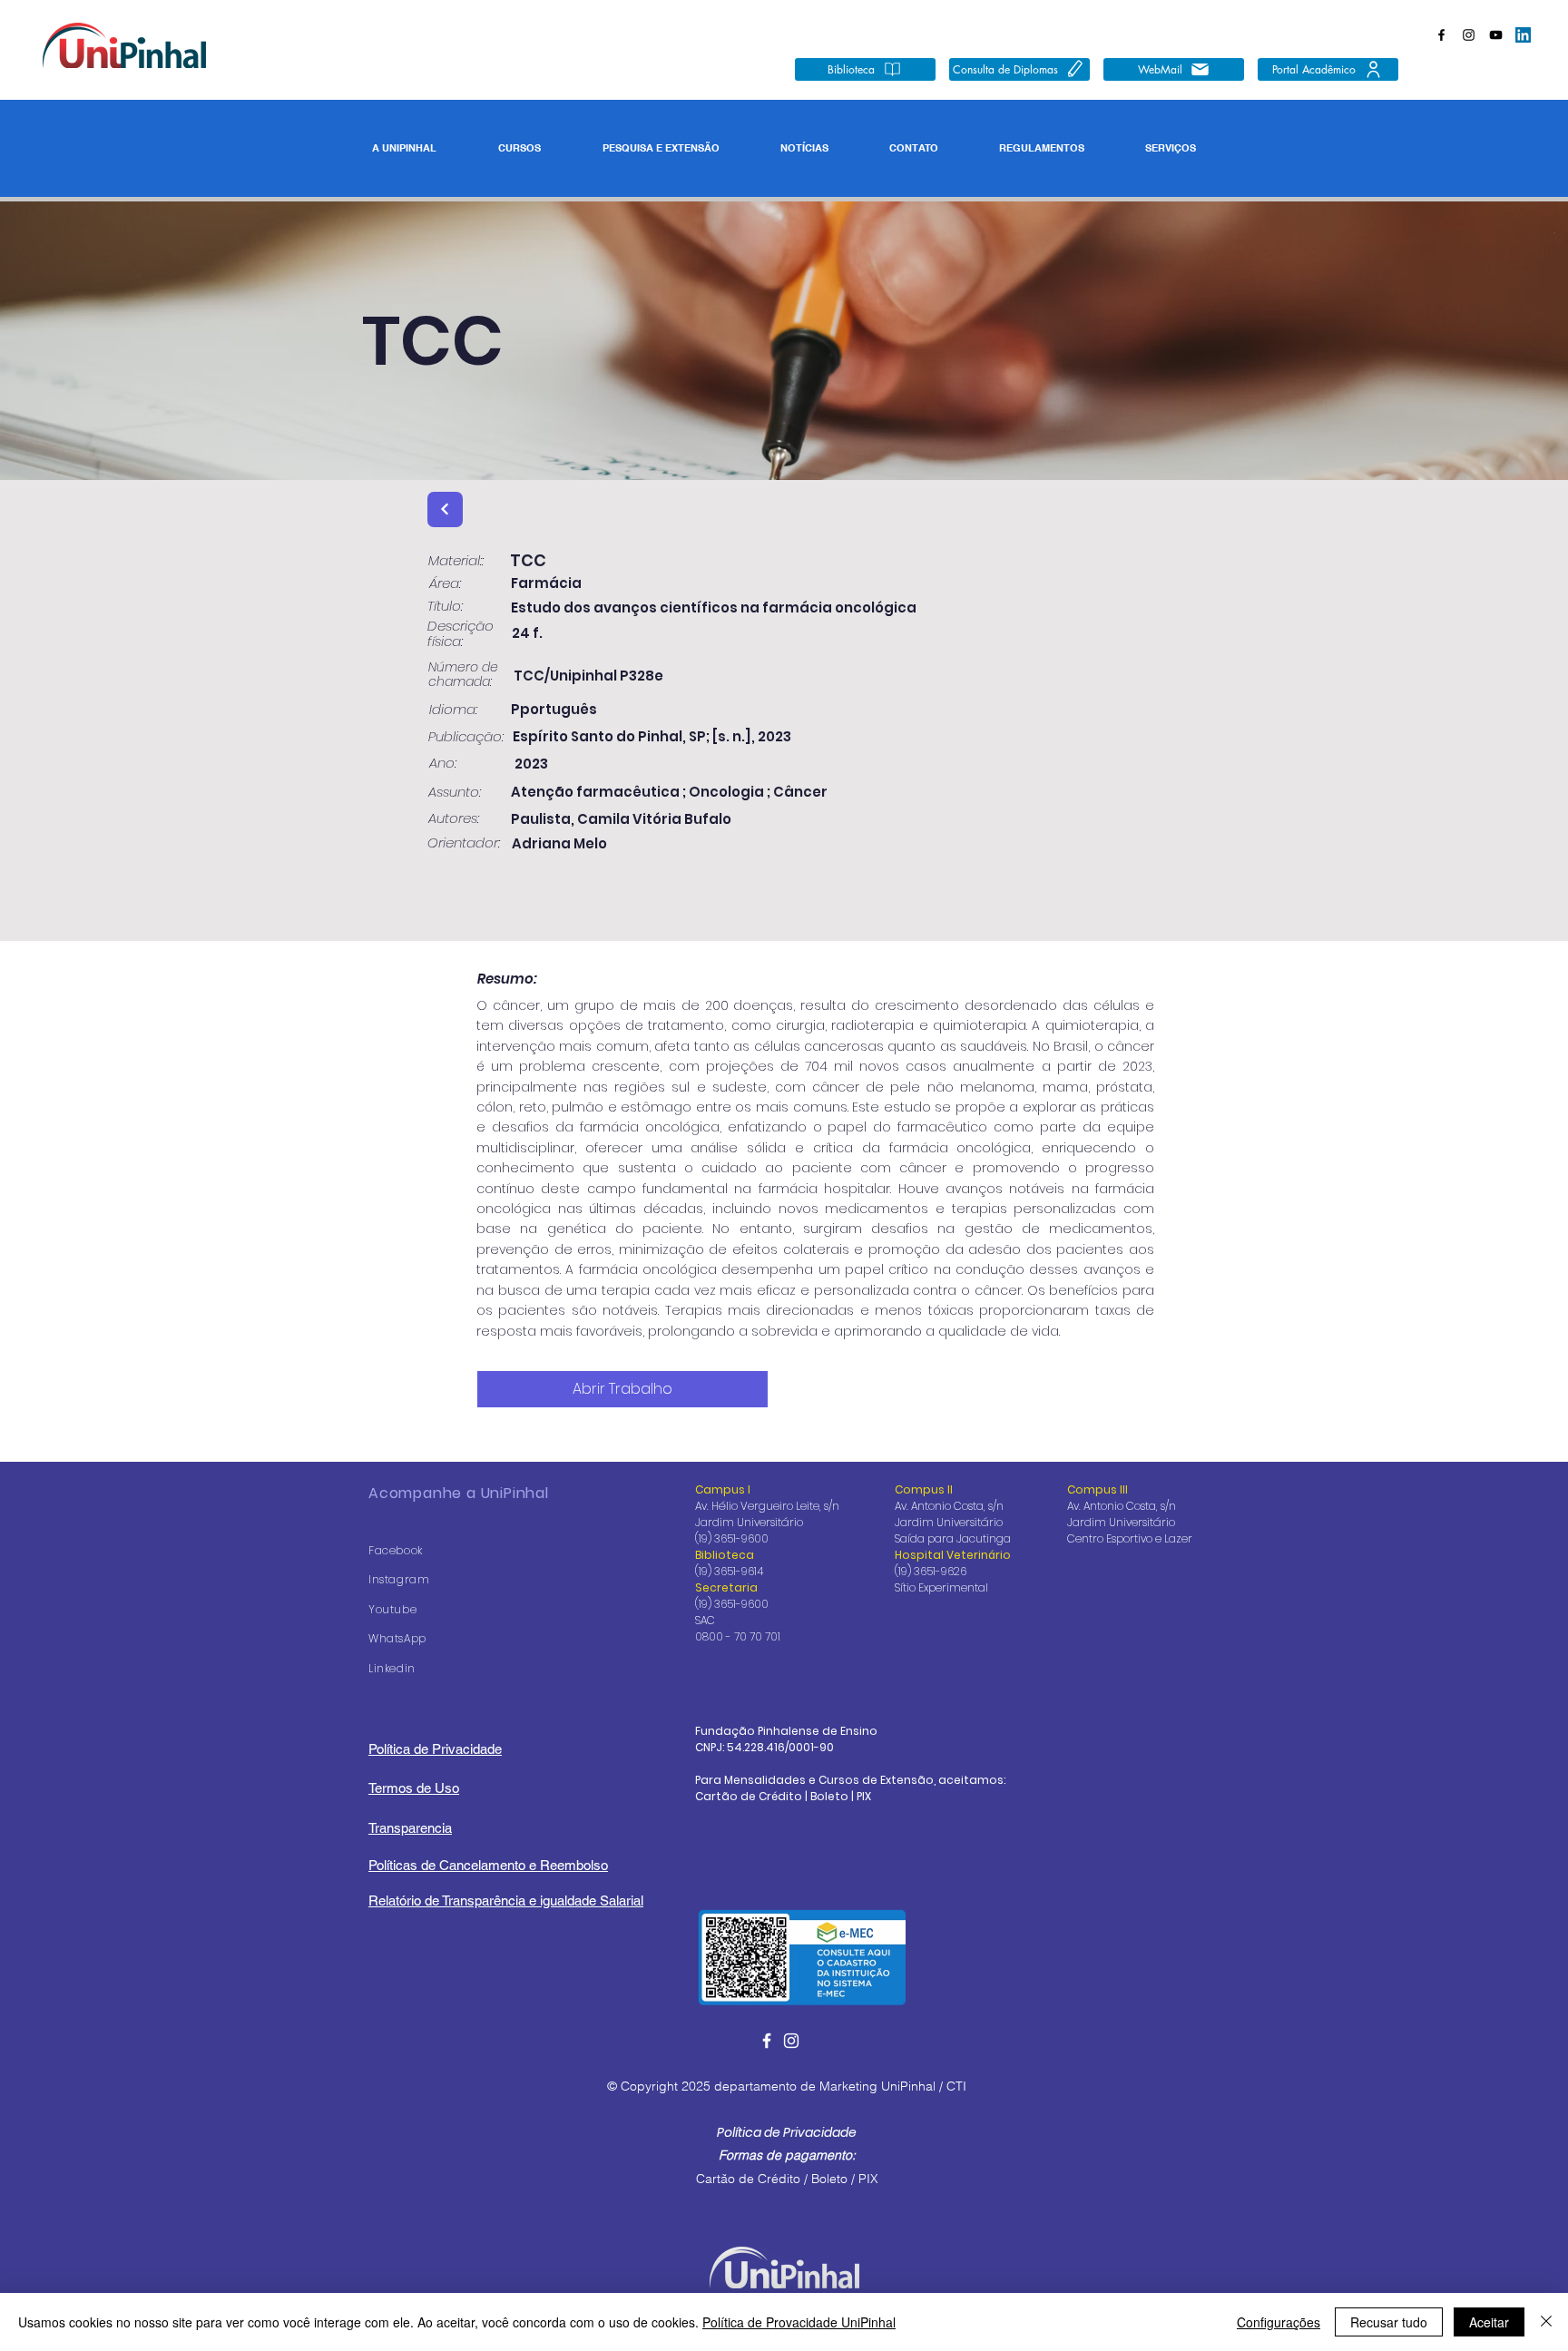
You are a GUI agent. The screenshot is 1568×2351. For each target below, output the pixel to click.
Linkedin (392, 1668)
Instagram (399, 1579)
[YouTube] (1496, 35)
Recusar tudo (1389, 2322)
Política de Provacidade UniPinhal (799, 2322)
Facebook (396, 1550)
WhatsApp (397, 1638)
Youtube (392, 1609)
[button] (404, 148)
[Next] (445, 509)
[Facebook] (1441, 35)
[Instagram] (1469, 35)
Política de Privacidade (787, 2132)
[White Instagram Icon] (791, 2041)
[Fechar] (1546, 2322)
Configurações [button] (1279, 2322)
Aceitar (1489, 2322)
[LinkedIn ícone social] (1523, 35)
